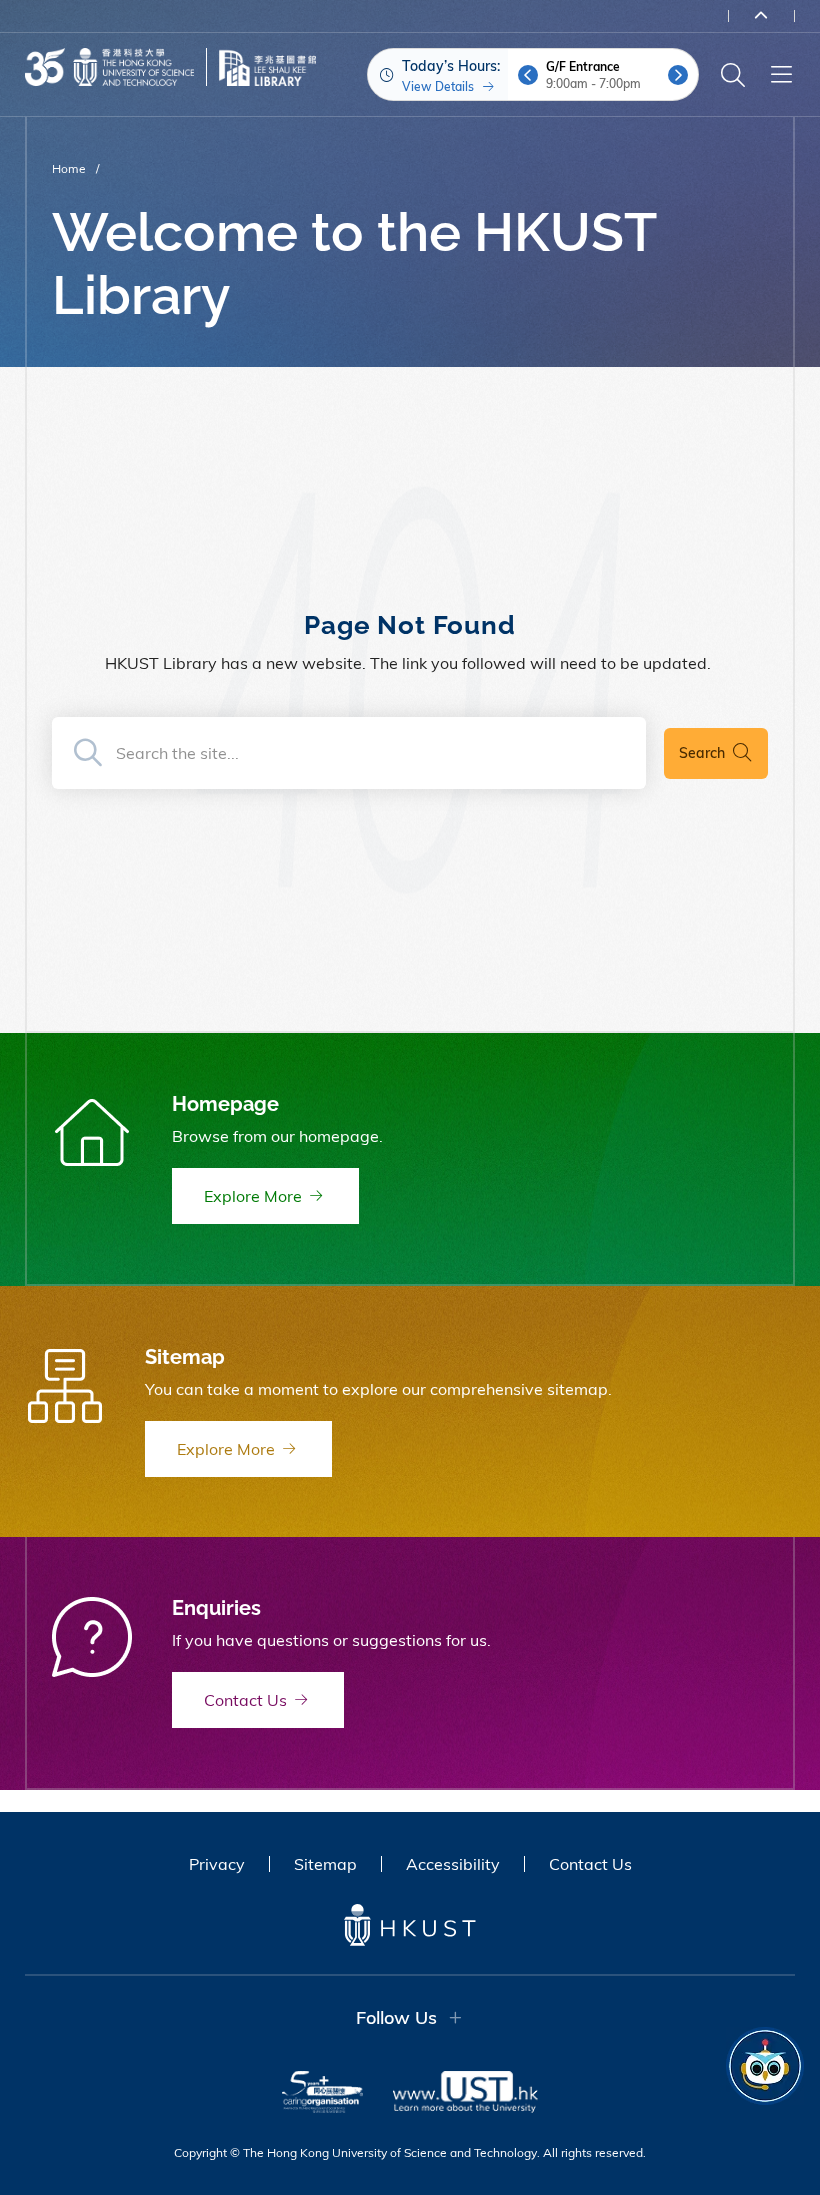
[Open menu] (781, 75)
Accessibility (453, 1864)
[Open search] (733, 75)
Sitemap (325, 1864)
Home (69, 168)
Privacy (217, 1864)
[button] (528, 75)
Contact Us (590, 1864)
